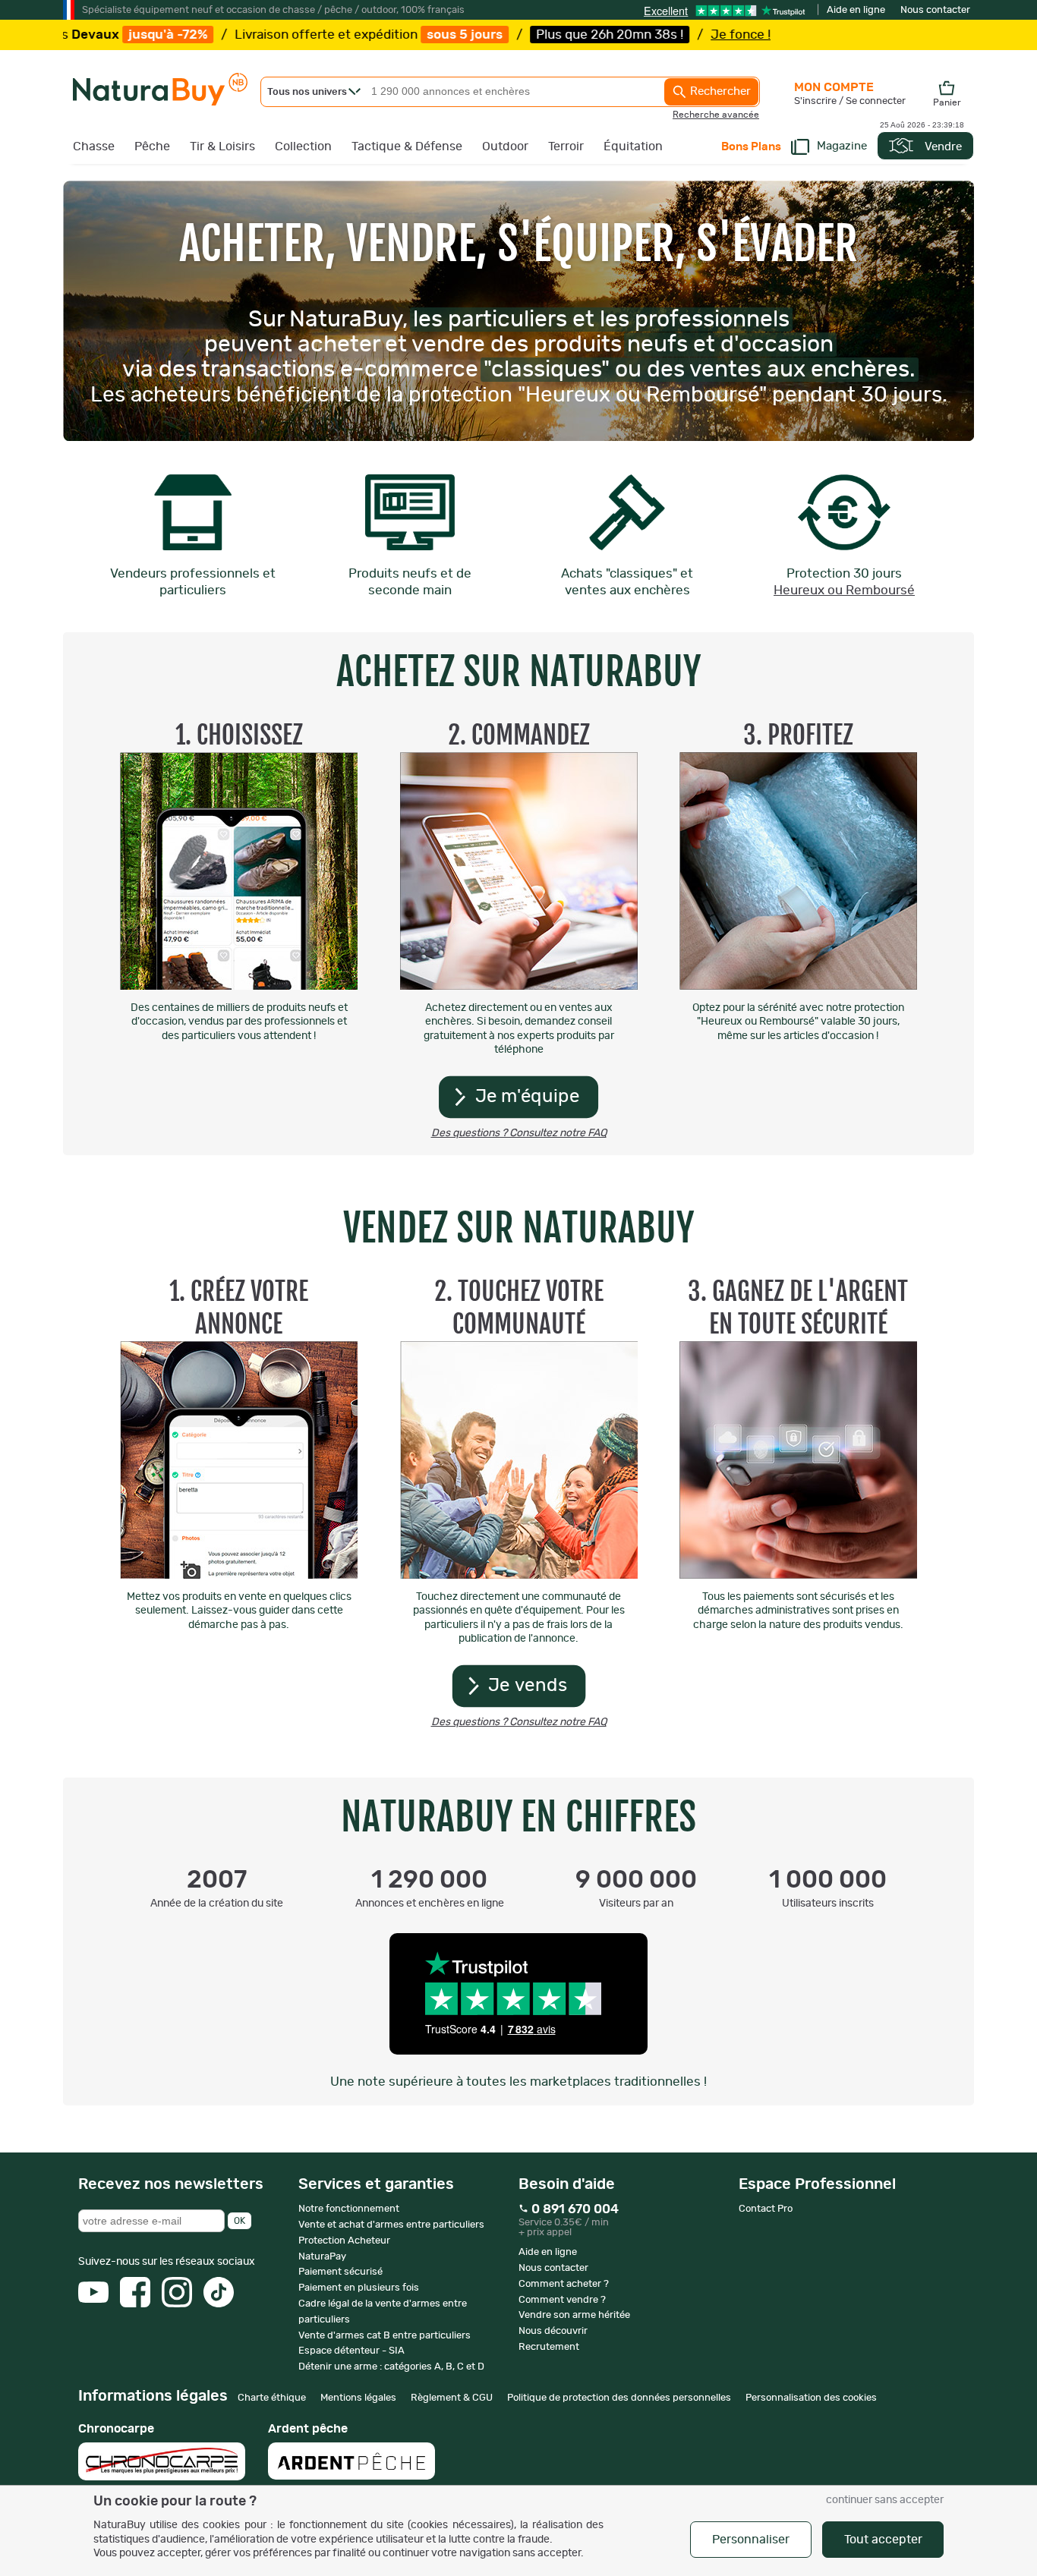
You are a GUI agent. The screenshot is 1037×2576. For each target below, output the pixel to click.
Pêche (152, 146)
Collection (303, 146)
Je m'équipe (528, 1097)
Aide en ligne (856, 10)
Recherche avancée (716, 115)
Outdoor (505, 146)
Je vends (528, 1686)
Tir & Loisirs (222, 146)
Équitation (633, 146)
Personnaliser (751, 2540)
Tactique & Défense (407, 146)
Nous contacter (935, 10)
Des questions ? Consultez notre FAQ (519, 1133)
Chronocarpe (116, 2429)
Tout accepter (883, 2540)
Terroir (566, 146)
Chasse (94, 146)
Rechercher (719, 91)
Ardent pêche (308, 2429)
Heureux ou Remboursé (844, 590)
